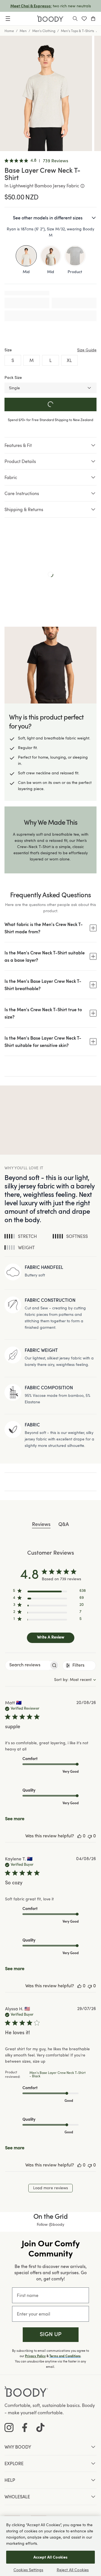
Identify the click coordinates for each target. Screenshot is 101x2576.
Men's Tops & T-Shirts (77, 31)
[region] (49, 1592)
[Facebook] (25, 2427)
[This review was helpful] (79, 1836)
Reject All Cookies (73, 2570)
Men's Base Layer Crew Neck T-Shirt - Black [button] (58, 2075)
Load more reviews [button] (50, 2188)
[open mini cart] (93, 19)
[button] (51, 2335)
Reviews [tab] (41, 1525)
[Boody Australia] (50, 19)
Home (9, 31)
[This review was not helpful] (90, 1836)
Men (23, 31)
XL (69, 360)
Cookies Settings (28, 2570)
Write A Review (51, 1637)
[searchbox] (27, 1665)
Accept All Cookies (51, 2557)
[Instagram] (9, 2427)
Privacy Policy (35, 2356)
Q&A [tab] (64, 1525)
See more (15, 1819)
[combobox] (75, 1680)
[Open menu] (8, 19)
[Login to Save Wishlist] (84, 19)
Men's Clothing (44, 31)
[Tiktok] (40, 2427)
